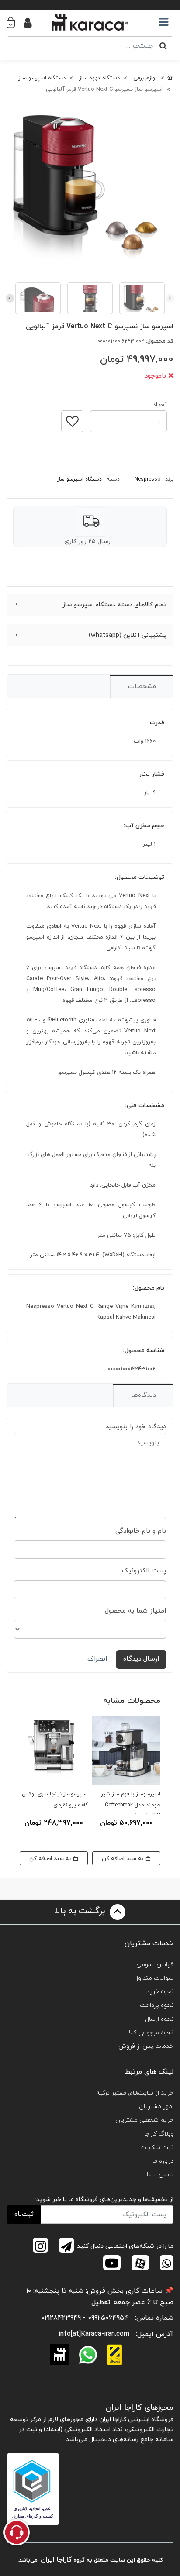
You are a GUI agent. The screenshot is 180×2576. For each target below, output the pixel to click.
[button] (15, 22)
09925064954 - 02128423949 (85, 2318)
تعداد (160, 402)
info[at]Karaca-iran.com (94, 2334)
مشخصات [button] (142, 686)
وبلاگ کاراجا (159, 2134)
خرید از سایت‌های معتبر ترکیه (135, 2093)
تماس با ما (160, 2175)
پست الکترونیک (144, 1571)
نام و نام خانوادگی (141, 1531)
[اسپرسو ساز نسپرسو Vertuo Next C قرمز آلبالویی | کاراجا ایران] (90, 186)
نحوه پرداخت (157, 2005)
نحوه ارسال (159, 2019)
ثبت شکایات (157, 2148)
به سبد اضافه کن (123, 1859)
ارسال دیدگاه (141, 1659)
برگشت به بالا (81, 1911)
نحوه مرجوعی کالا (151, 2033)
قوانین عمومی (155, 1965)
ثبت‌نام (24, 2214)
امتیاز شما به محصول (135, 1611)
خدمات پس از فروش (146, 2046)
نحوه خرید (160, 1992)
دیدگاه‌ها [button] (144, 1395)
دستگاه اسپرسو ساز (80, 479)
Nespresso (147, 479)
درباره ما (163, 2161)
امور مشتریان (156, 2107)
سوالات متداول (154, 1978)
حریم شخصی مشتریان (144, 2120)
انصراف (97, 1659)
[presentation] (170, 298)
